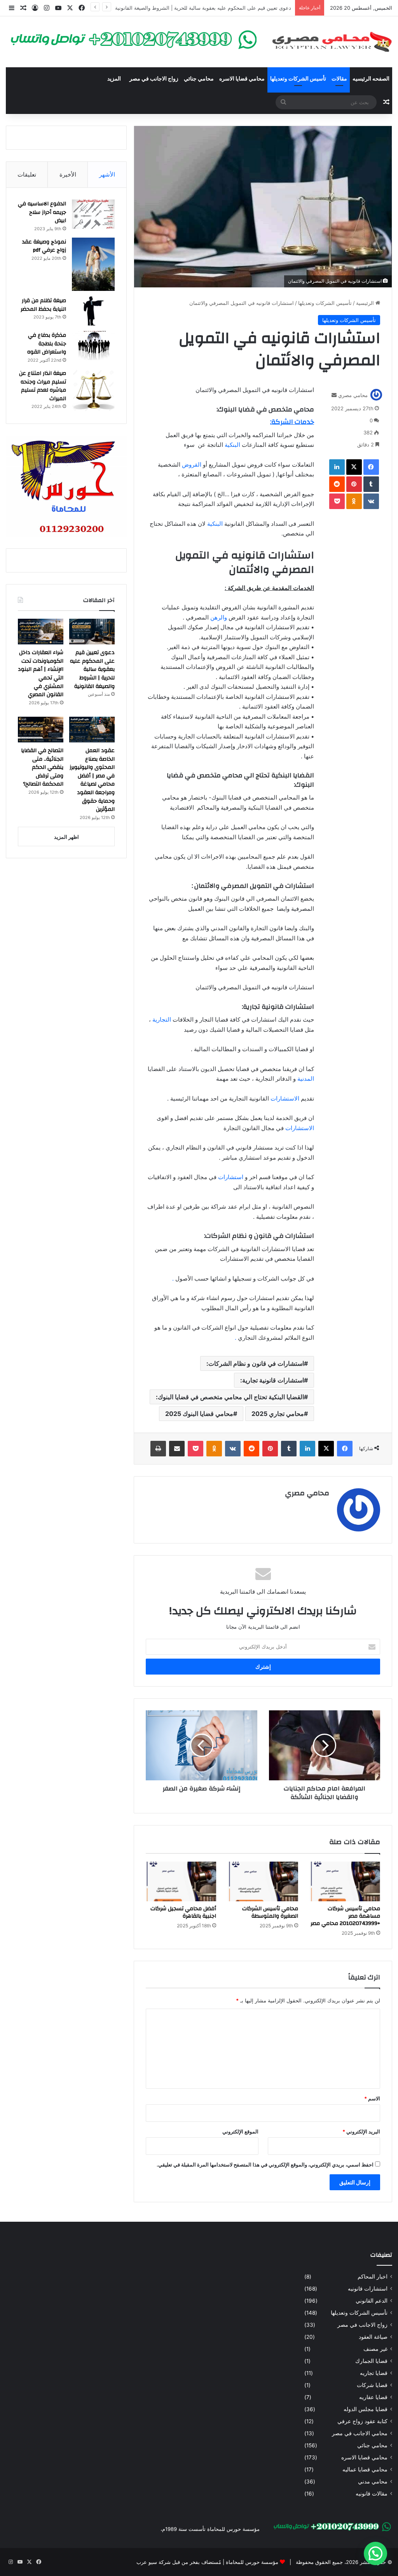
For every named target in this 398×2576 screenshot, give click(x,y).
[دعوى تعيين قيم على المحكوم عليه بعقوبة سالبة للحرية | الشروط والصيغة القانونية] (92, 632)
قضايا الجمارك (371, 2361)
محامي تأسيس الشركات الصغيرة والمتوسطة (270, 1912)
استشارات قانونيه (368, 2289)
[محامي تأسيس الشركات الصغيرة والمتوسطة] (263, 1881)
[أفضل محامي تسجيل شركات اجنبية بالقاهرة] (181, 1881)
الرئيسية (366, 303)
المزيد (114, 79)
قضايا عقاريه (373, 2397)
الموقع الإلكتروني (240, 2131)
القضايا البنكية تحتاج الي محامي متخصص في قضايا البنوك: (230, 1397)
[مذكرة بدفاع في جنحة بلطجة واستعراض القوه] (93, 346)
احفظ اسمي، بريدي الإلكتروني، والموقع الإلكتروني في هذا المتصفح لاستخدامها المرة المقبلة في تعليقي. (265, 2165)
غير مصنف (375, 2349)
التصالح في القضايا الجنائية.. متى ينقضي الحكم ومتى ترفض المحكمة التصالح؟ (42, 767)
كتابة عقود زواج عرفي (362, 2421)
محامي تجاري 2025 (278, 1414)
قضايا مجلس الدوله (366, 2409)
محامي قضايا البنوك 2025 (199, 1414)
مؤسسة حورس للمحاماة (251, 2562)
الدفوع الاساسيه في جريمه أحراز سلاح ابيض (42, 212)
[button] (375, 2553)
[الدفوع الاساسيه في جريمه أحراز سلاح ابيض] (93, 214)
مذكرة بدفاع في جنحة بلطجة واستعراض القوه (47, 344)
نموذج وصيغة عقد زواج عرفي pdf (44, 246)
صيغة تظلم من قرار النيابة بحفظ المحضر (43, 305)
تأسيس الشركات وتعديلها (298, 79)
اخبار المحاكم (373, 2277)
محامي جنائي (199, 79)
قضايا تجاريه (374, 2373)
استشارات (230, 1177)
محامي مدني (373, 2481)
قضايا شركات (372, 2385)
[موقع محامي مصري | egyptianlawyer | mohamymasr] (332, 42)
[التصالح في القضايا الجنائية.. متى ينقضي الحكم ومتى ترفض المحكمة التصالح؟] (41, 730)
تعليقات (27, 174)
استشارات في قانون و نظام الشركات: (255, 1363)
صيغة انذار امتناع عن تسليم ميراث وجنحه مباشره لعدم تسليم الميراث (43, 386)
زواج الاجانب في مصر (154, 79)
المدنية (306, 1079)
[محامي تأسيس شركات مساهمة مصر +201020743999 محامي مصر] (345, 1881)
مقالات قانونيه (372, 2494)
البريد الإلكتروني (361, 2131)
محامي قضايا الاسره (242, 79)
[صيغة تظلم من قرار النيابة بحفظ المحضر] (93, 311)
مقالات (339, 79)
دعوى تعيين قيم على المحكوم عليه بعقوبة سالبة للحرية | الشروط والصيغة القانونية (92, 669)
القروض (192, 465)
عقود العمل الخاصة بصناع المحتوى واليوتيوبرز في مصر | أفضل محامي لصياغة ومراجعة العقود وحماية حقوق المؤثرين (92, 780)
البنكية (232, 445)
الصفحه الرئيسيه (371, 79)
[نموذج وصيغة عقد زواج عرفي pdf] (93, 264)
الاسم (372, 2098)
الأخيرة (68, 174)
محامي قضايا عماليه (365, 2469)
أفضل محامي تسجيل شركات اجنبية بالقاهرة (183, 1912)
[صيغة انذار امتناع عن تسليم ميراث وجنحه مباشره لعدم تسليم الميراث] (93, 390)
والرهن (219, 617)
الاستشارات (284, 1098)
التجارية (162, 1019)
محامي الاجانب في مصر (360, 2433)
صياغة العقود (373, 2337)
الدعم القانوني (372, 2301)
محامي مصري (353, 395)
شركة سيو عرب (154, 2562)
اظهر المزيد (66, 837)
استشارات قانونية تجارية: (272, 1380)
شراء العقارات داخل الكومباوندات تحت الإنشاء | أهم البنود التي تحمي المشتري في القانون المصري (185, 8)
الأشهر (107, 174)
